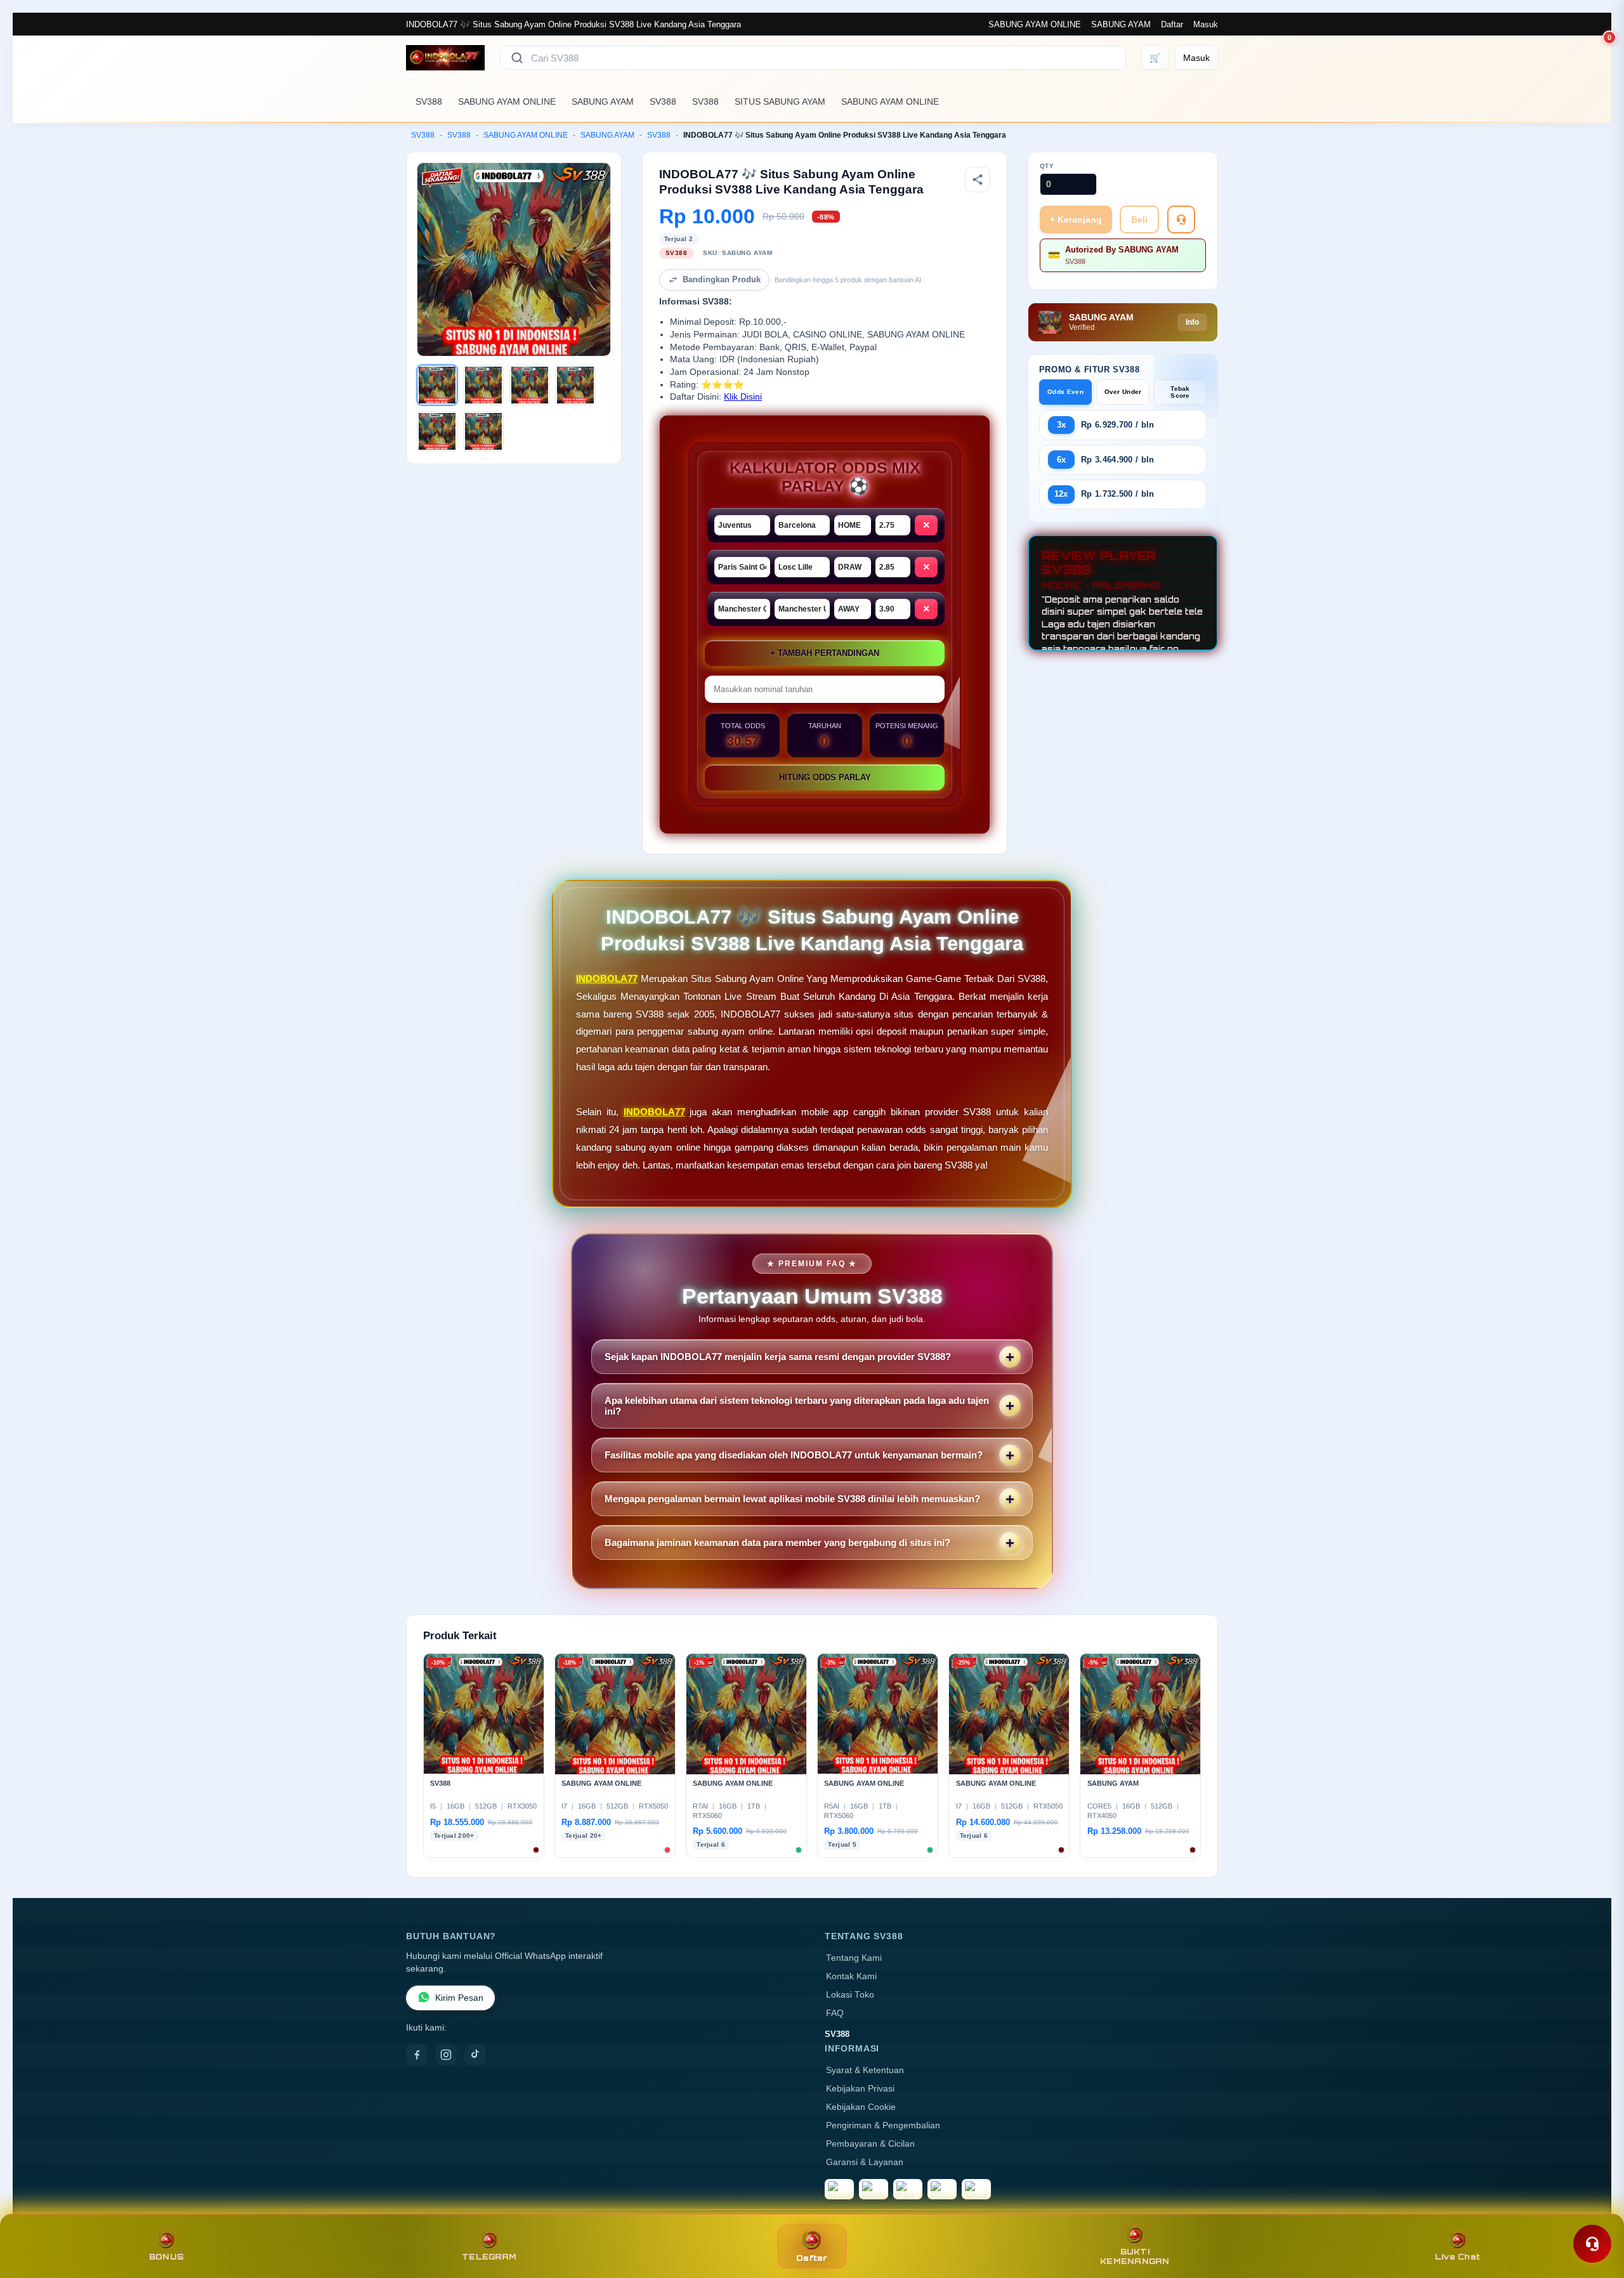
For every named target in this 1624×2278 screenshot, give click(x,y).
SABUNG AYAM (1121, 24)
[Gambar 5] (437, 431)
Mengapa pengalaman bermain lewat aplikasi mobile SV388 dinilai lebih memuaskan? (792, 1499)
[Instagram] (446, 2055)
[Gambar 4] (575, 385)
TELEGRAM (489, 2257)
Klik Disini (743, 397)
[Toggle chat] (1592, 2244)
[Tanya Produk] (1181, 219)
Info (1192, 322)
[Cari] (517, 58)
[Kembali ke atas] (1596, 2213)
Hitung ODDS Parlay (825, 777)
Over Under (1123, 392)
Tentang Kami (854, 1958)
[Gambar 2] (483, 385)
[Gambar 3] (530, 385)
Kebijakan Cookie (861, 2107)
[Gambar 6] (483, 431)
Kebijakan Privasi (860, 2089)
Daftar (1172, 24)
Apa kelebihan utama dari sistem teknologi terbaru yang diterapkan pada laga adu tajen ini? (797, 1406)
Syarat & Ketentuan (865, 2070)
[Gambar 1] (437, 385)
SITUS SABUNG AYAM (780, 101)
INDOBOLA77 (607, 979)
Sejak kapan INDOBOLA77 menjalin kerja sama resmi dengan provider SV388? (778, 1357)
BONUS (167, 2257)
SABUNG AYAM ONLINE (1035, 24)
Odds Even (1065, 392)
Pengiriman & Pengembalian (883, 2125)
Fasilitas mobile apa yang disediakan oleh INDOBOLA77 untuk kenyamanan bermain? (794, 1455)
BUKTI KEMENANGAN (1135, 2256)
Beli (1139, 219)
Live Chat (1457, 2257)
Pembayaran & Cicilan (870, 2144)
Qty (1047, 166)
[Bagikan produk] (978, 180)
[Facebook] (417, 2055)
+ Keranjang (1076, 219)
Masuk (1206, 24)
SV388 (429, 101)
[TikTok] (475, 2055)
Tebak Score (1180, 392)
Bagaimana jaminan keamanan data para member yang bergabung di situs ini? (777, 1542)
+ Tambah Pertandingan (825, 653)
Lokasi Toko (850, 1995)
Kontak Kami (851, 1976)
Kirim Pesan (459, 1998)
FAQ (835, 2013)
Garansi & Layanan (865, 2162)
